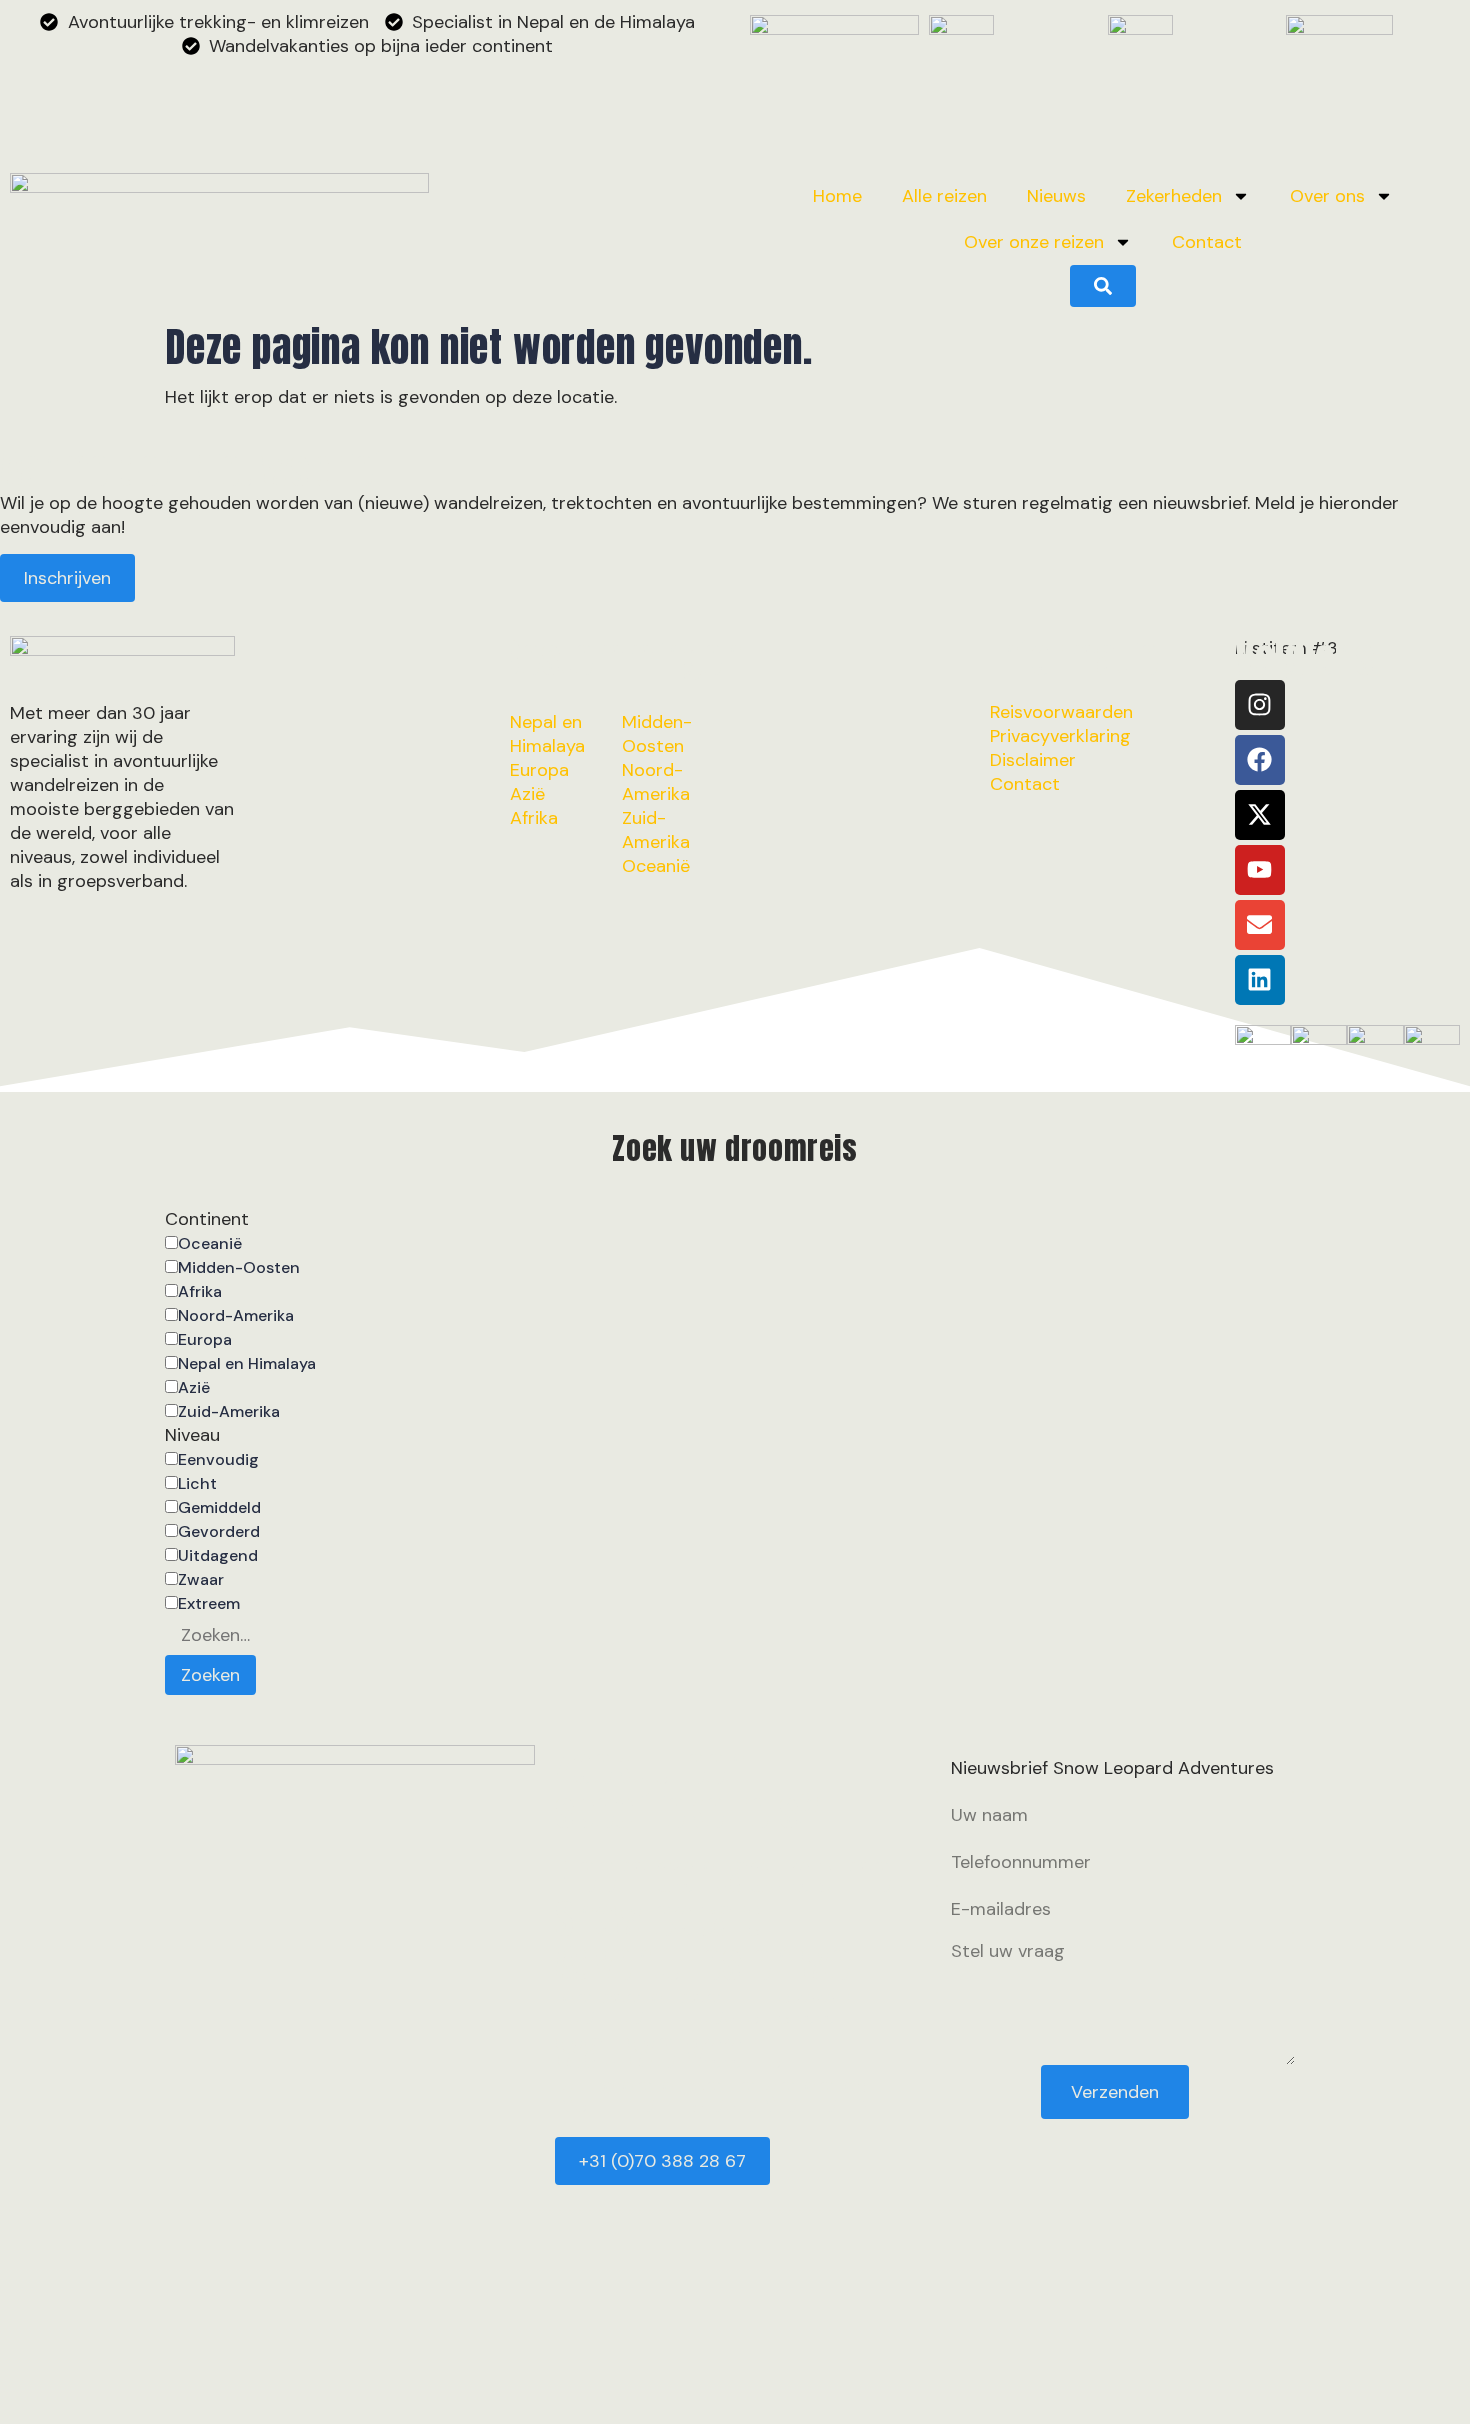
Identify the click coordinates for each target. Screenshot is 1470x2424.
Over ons (1327, 196)
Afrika (200, 1292)
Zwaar (201, 1580)
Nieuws (1056, 196)
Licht (197, 1484)
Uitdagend (218, 1556)
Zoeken (210, 1675)
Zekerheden (1174, 196)
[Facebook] (1260, 760)
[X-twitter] (1260, 815)
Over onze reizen (1034, 242)
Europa (205, 1340)
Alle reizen (944, 196)
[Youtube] (1260, 870)
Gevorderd (219, 1532)
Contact (1207, 242)
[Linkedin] (1260, 980)
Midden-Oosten (239, 1268)
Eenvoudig (218, 1460)
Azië (194, 1388)
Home (837, 196)
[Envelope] (1260, 925)
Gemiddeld (219, 1508)
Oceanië (210, 1244)
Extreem (209, 1604)
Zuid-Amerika (229, 1412)
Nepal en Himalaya (247, 1364)
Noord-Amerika (236, 1316)
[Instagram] (1260, 705)
